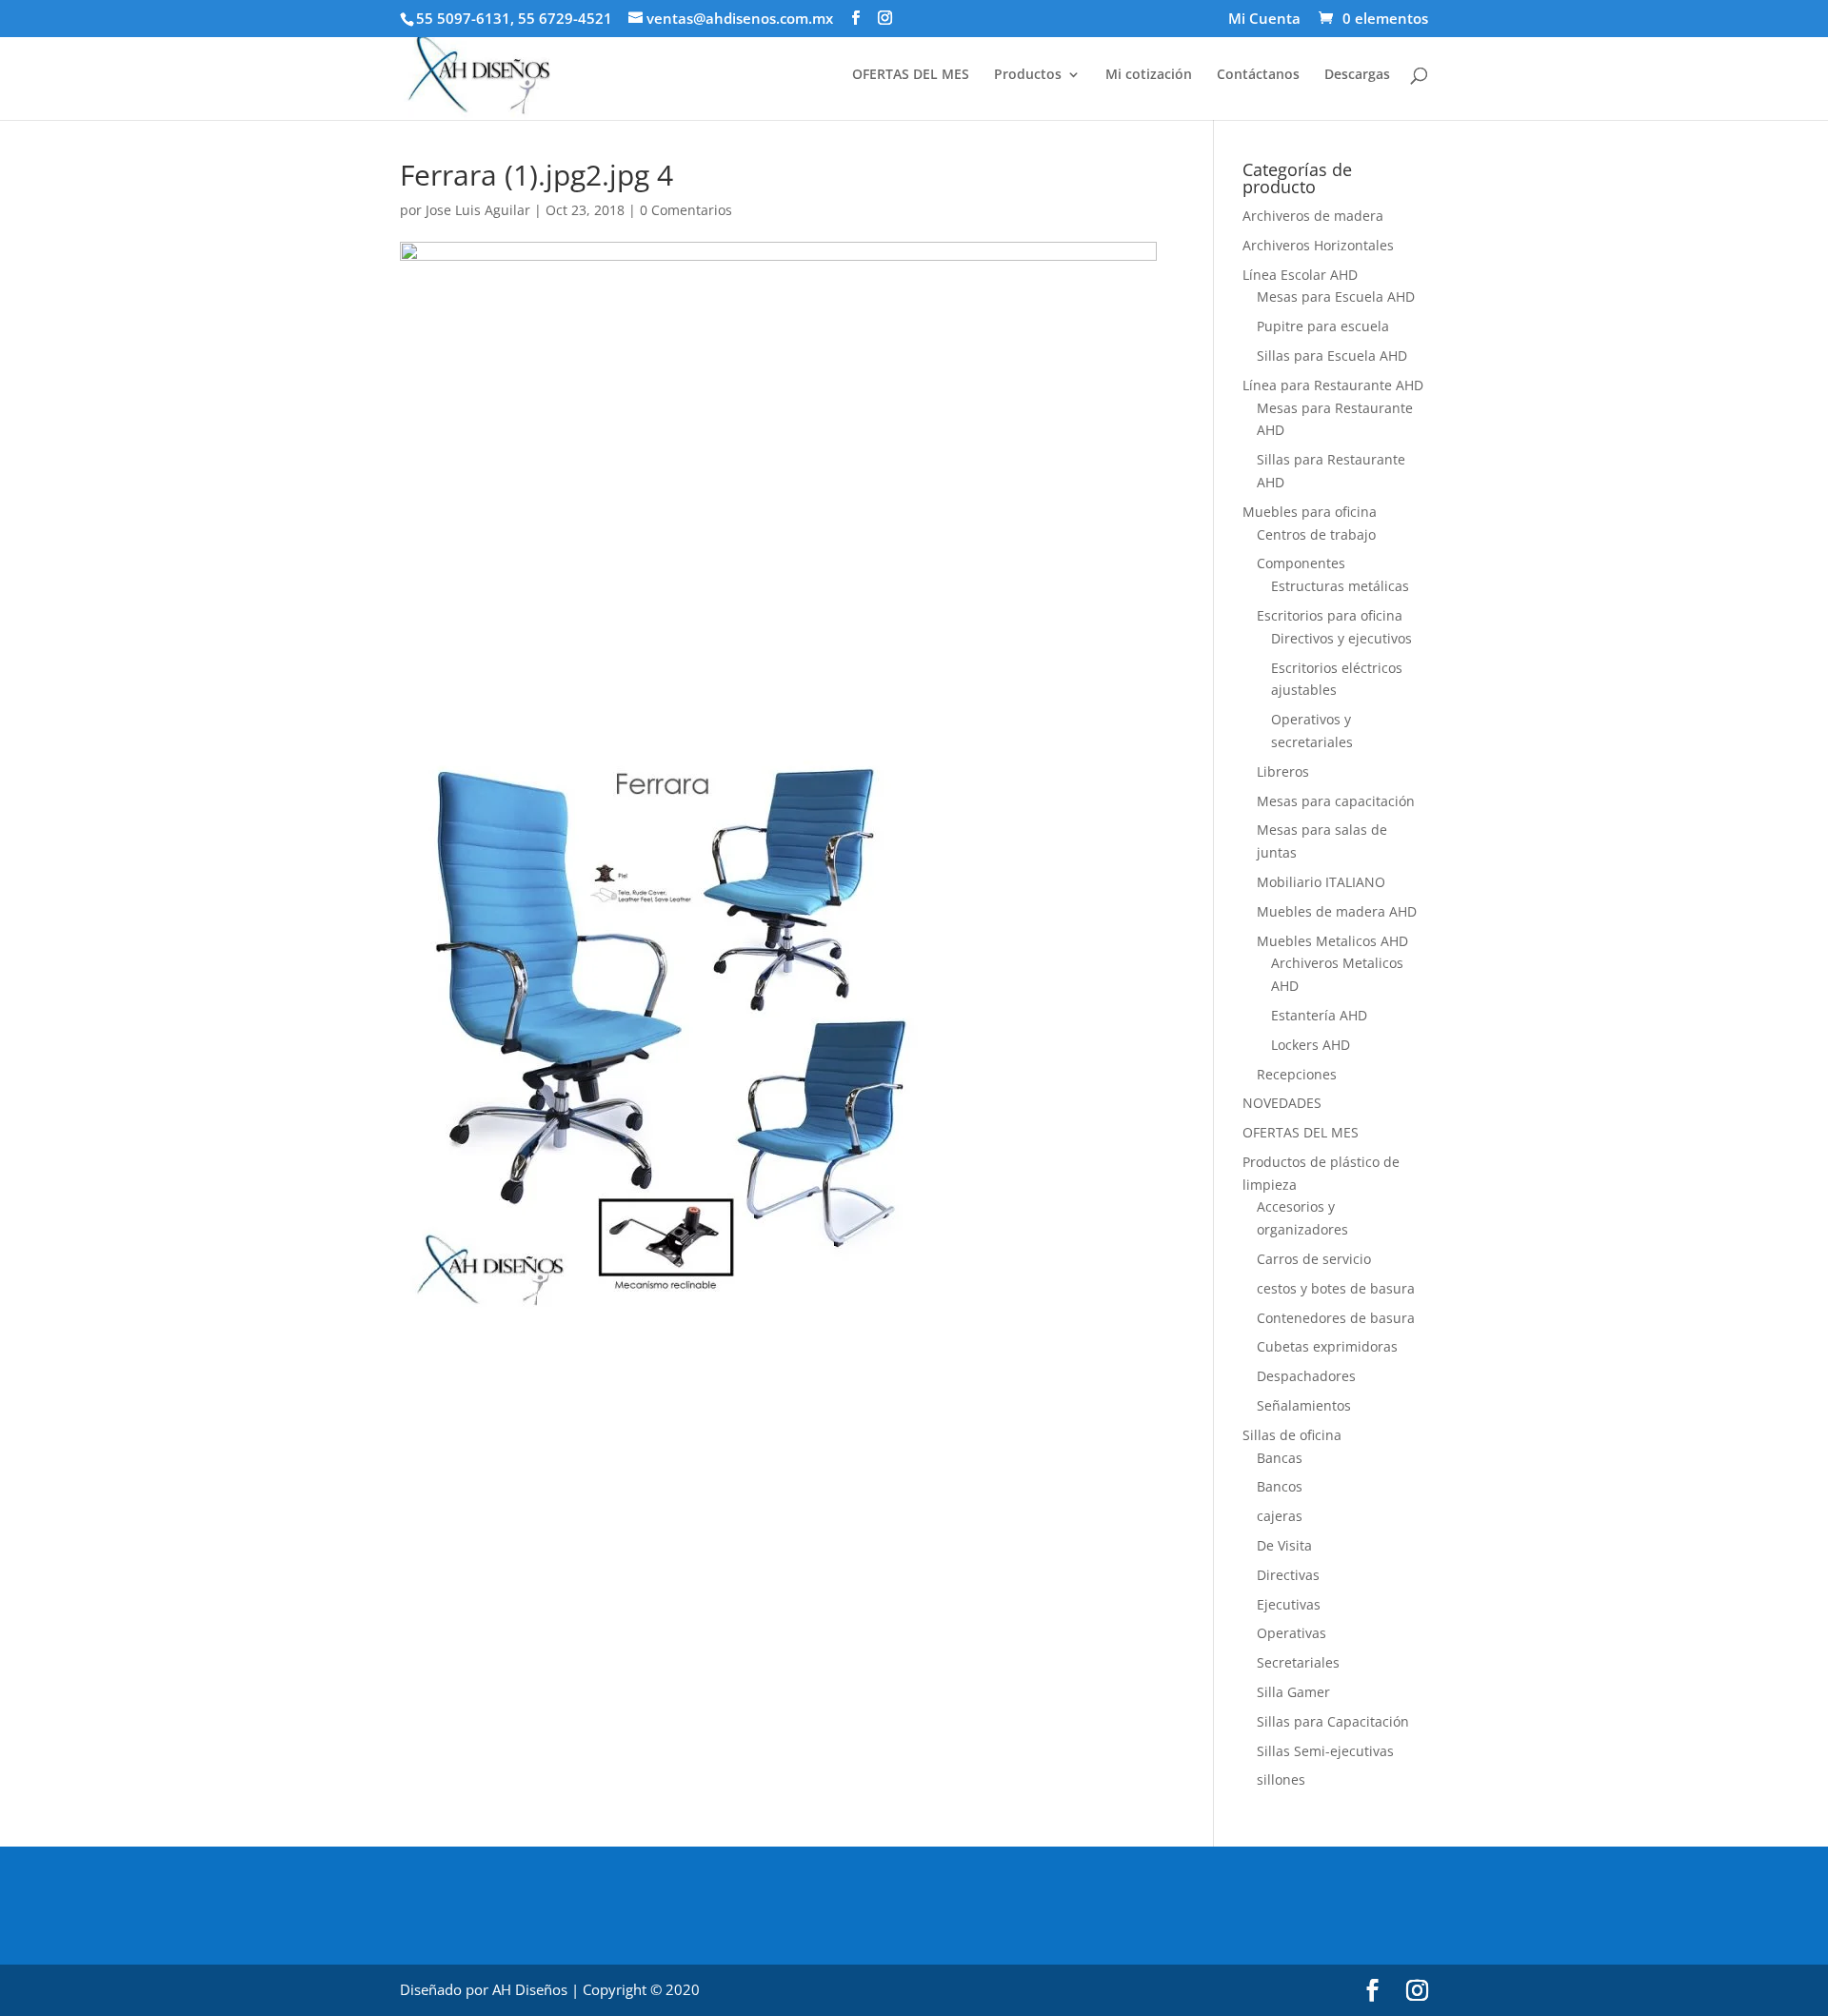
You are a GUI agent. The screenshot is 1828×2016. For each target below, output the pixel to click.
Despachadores (1306, 1376)
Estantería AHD (1319, 1015)
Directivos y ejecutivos (1341, 638)
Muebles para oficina (1310, 512)
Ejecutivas (1289, 1604)
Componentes (1301, 563)
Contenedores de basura (1336, 1318)
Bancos (1280, 1486)
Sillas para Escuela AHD (1332, 356)
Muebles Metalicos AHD (1332, 941)
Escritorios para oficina (1330, 615)
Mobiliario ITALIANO (1321, 882)
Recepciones (1297, 1074)
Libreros (1283, 771)
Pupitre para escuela (1323, 326)
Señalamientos (1304, 1405)
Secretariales (1298, 1662)
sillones (1281, 1779)
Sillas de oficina (1292, 1435)
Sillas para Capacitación (1333, 1721)
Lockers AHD (1311, 1045)
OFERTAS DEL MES (911, 75)
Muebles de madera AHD (1337, 911)
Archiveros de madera (1313, 216)
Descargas (1357, 75)
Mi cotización (1149, 75)
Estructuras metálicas (1340, 586)
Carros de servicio (1314, 1259)
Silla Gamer (1293, 1692)
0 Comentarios (686, 210)
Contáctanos (1258, 75)
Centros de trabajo (1316, 534)
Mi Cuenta (1264, 20)
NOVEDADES (1282, 1103)
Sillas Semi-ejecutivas (1325, 1751)
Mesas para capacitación (1336, 801)
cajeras (1280, 1516)
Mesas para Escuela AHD (1336, 296)
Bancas (1280, 1458)
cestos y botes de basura (1336, 1288)
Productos (1028, 75)
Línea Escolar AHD (1300, 275)
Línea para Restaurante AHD (1333, 385)
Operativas (1292, 1633)
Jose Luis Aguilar (478, 210)
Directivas (1288, 1575)
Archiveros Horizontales (1318, 245)
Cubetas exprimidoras (1327, 1346)
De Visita (1284, 1545)
